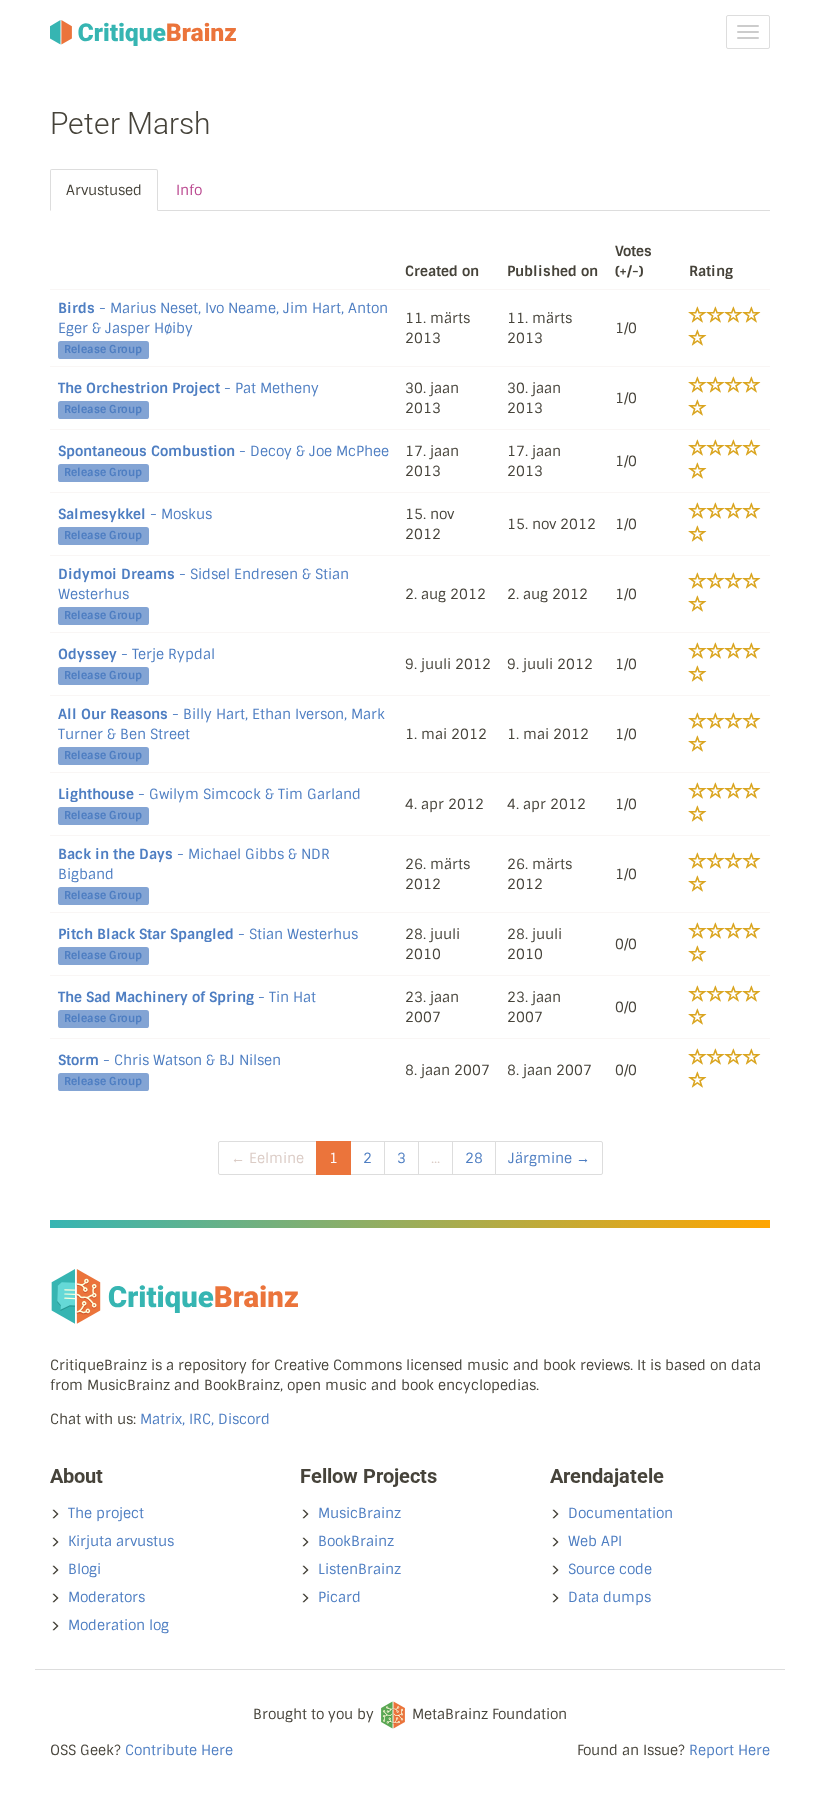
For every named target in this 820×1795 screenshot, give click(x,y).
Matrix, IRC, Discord (205, 1419)
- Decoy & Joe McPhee (223, 451)
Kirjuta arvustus (121, 1541)
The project (106, 1513)
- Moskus (135, 514)
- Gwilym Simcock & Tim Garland (209, 794)
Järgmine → (549, 1158)
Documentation (620, 1513)
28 (474, 1158)
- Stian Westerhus (208, 934)
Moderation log (118, 1625)
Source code (610, 1569)
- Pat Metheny (188, 388)
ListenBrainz (359, 1569)
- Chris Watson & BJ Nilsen (169, 1060)
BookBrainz (356, 1541)
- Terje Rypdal (136, 654)
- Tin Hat (187, 997)
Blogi (84, 1569)
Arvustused (104, 190)
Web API (595, 1541)
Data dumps (609, 1597)
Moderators (106, 1597)
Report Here (729, 1750)
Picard (339, 1597)
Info (189, 190)
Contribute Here (179, 1750)
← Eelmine (267, 1158)
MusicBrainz (359, 1513)
